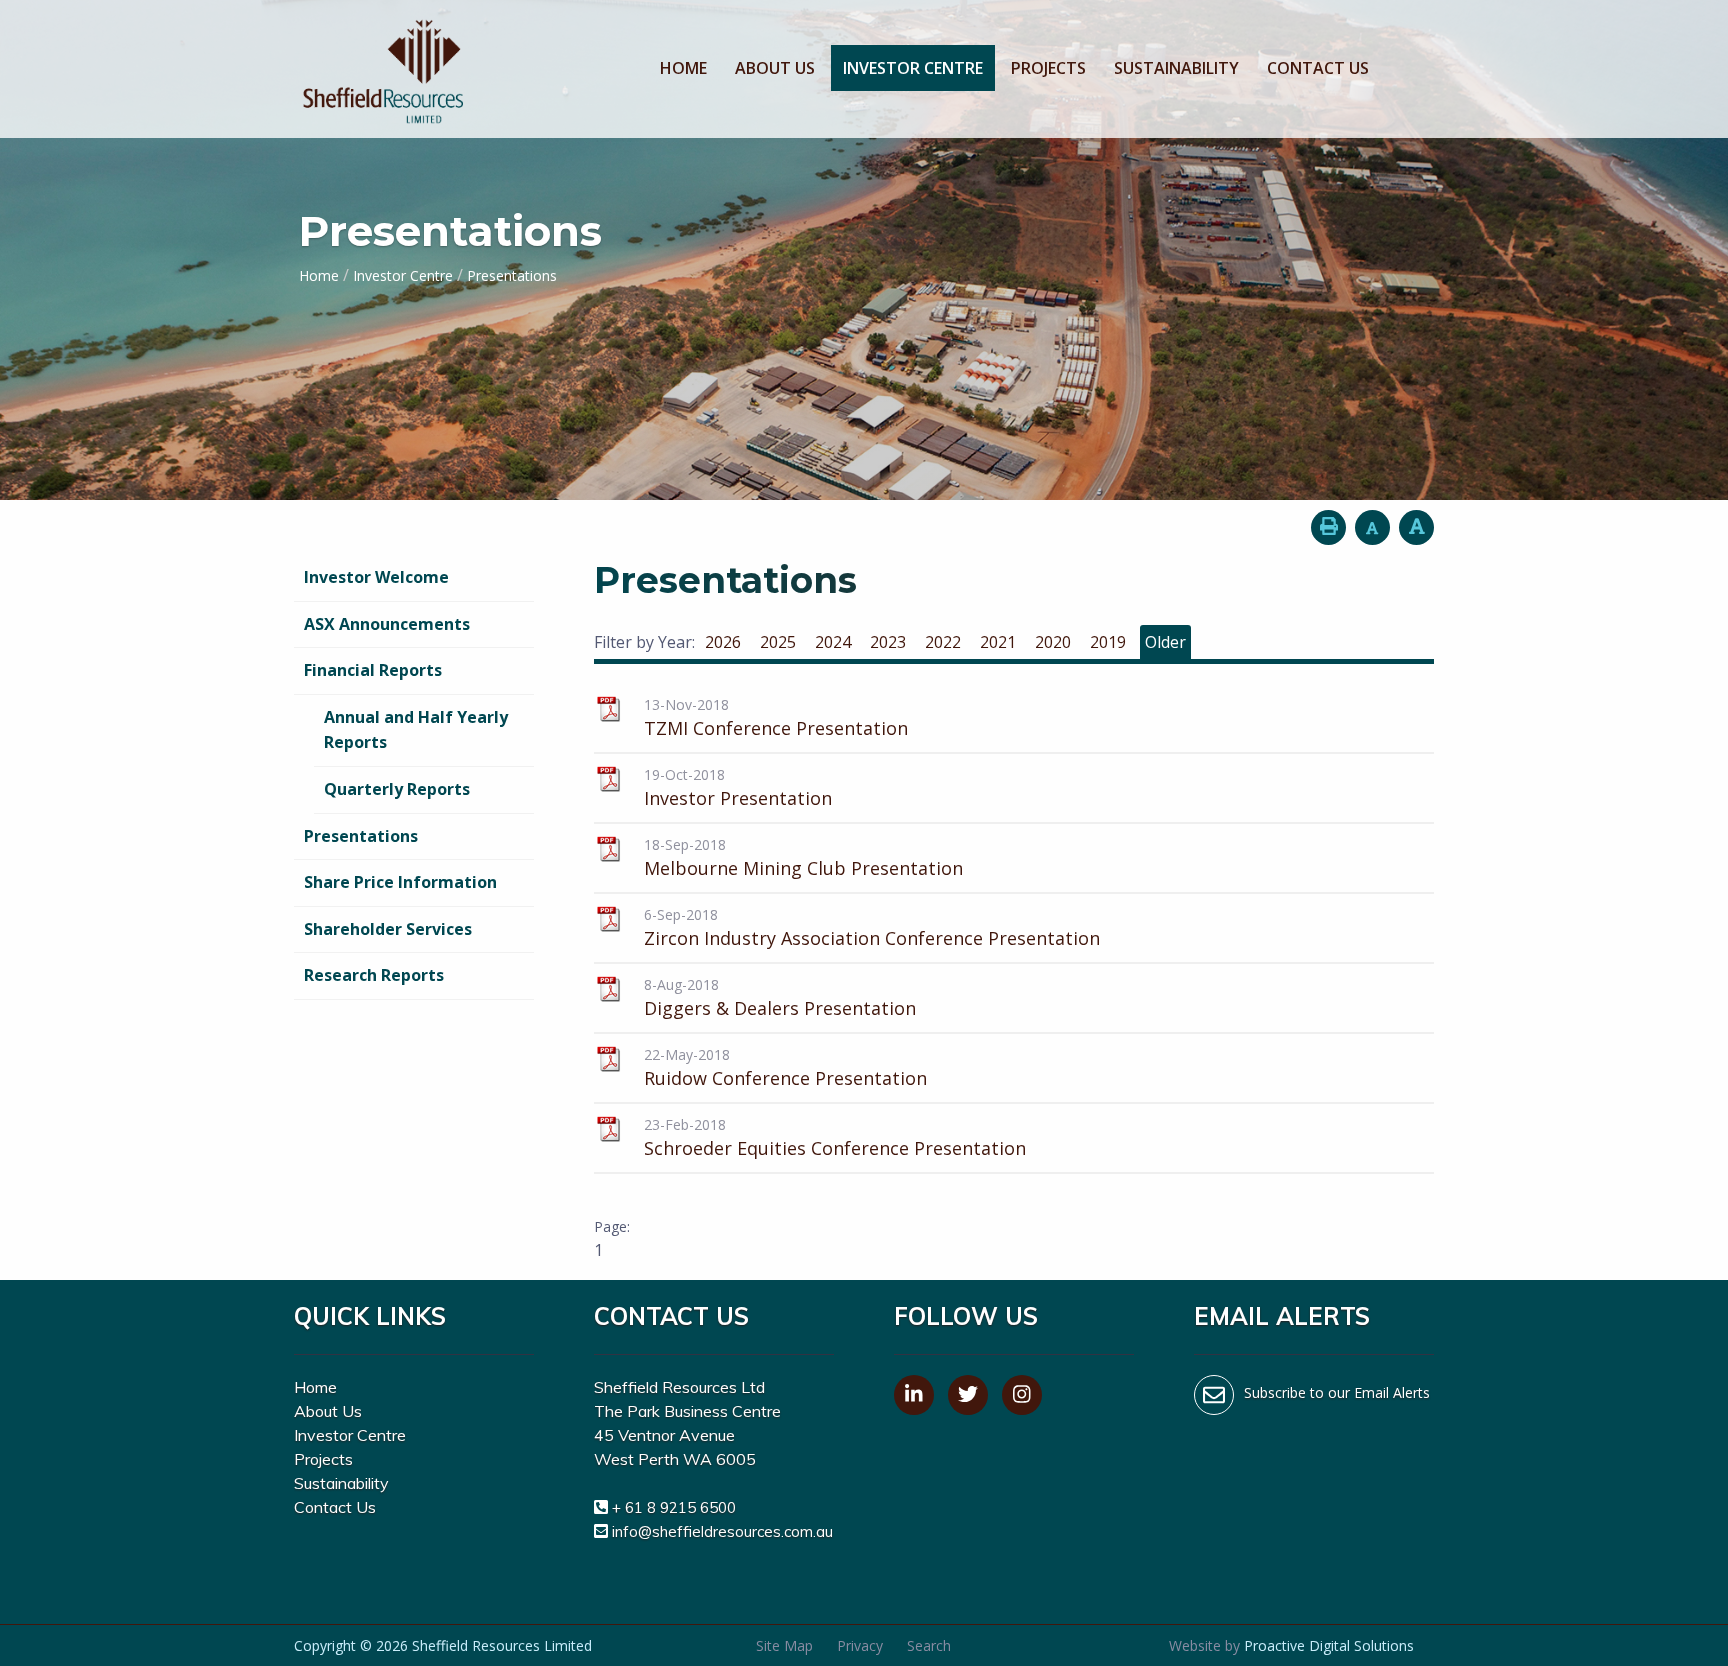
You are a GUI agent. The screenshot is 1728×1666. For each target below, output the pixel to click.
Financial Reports (373, 670)
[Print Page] (1328, 527)
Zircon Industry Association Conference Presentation (872, 938)
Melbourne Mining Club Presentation (803, 868)
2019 (1108, 642)
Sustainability (1176, 68)
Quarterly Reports (397, 789)
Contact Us (1318, 68)
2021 (998, 642)
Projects (1048, 68)
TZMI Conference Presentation (776, 728)
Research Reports (374, 975)
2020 (1053, 642)
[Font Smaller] (1372, 527)
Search (929, 1645)
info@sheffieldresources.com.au (722, 1531)
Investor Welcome (376, 577)
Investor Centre (913, 68)
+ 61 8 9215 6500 (674, 1507)
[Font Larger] (1416, 527)
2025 (778, 642)
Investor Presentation (738, 798)
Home (683, 68)
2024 (833, 642)
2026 (723, 642)
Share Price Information (400, 882)
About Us (775, 68)
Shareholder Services (388, 929)
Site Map (784, 1645)
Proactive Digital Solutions (1329, 1645)
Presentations (361, 836)
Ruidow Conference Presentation (785, 1078)
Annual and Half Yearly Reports (416, 730)
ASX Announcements (387, 624)
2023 (888, 642)
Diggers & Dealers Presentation (780, 1008)
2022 (943, 642)
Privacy (860, 1645)
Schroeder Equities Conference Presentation (835, 1148)
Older (1165, 642)
